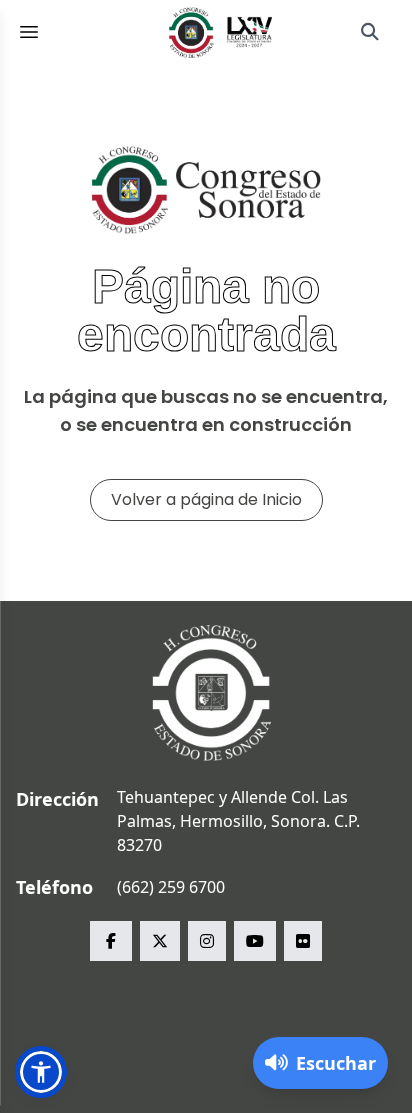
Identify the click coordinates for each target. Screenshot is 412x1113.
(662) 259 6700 (171, 887)
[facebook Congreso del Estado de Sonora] (111, 941)
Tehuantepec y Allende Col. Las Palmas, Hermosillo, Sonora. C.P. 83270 (238, 821)
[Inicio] (221, 32)
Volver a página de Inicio (206, 499)
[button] (41, 1072)
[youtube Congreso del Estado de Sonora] (255, 941)
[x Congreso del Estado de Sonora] (160, 941)
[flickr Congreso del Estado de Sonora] (303, 941)
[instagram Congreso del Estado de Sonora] (207, 941)
